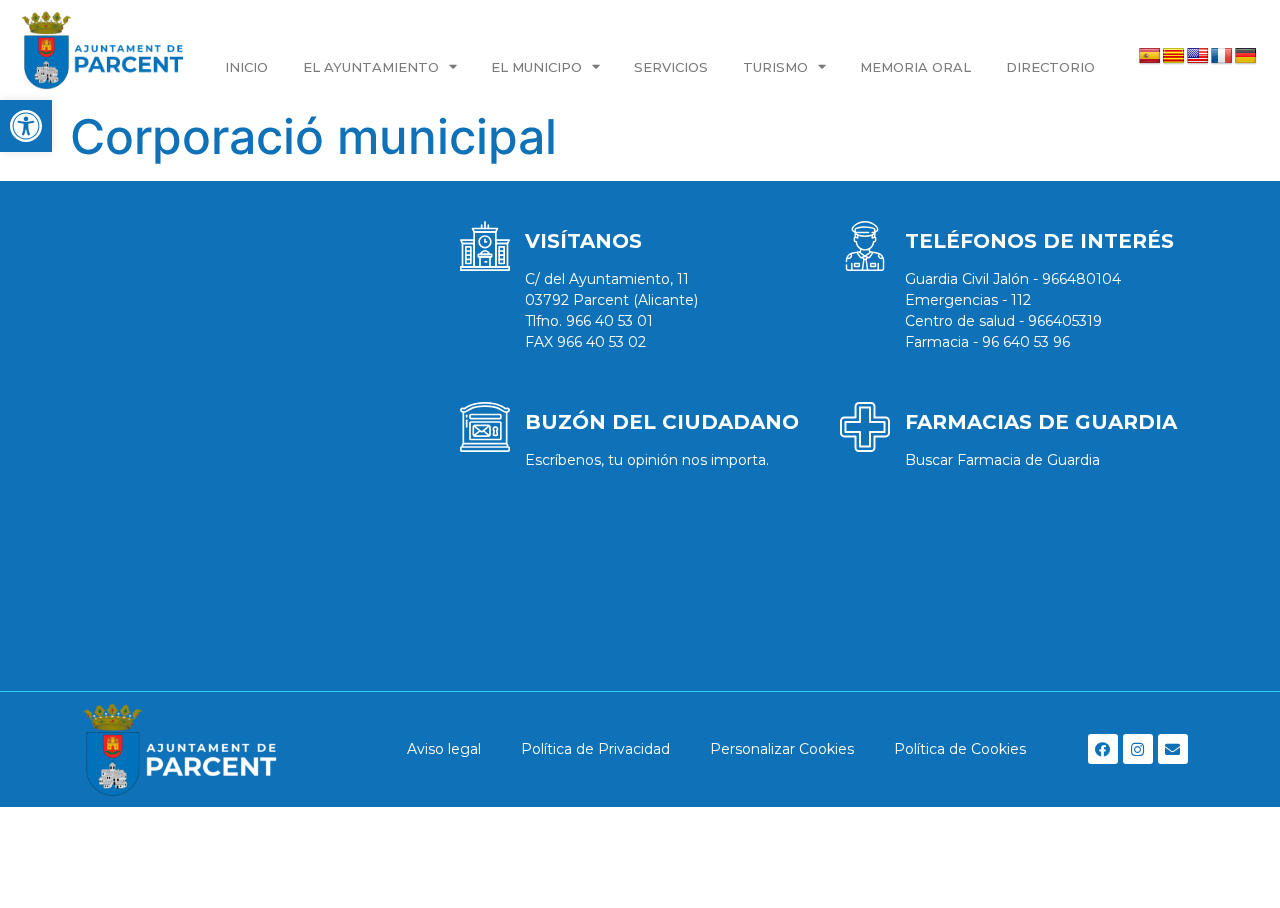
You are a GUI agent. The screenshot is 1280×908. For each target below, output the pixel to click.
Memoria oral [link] (915, 67)
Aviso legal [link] (444, 749)
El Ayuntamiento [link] (371, 67)
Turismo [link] (775, 67)
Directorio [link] (1050, 67)
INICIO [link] (246, 67)
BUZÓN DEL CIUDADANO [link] (662, 422)
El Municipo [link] (536, 67)
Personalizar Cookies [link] (782, 749)
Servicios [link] (671, 67)
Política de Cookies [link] (960, 749)
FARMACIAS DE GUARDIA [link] (1041, 422)
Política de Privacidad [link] (595, 749)
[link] (26, 126)
